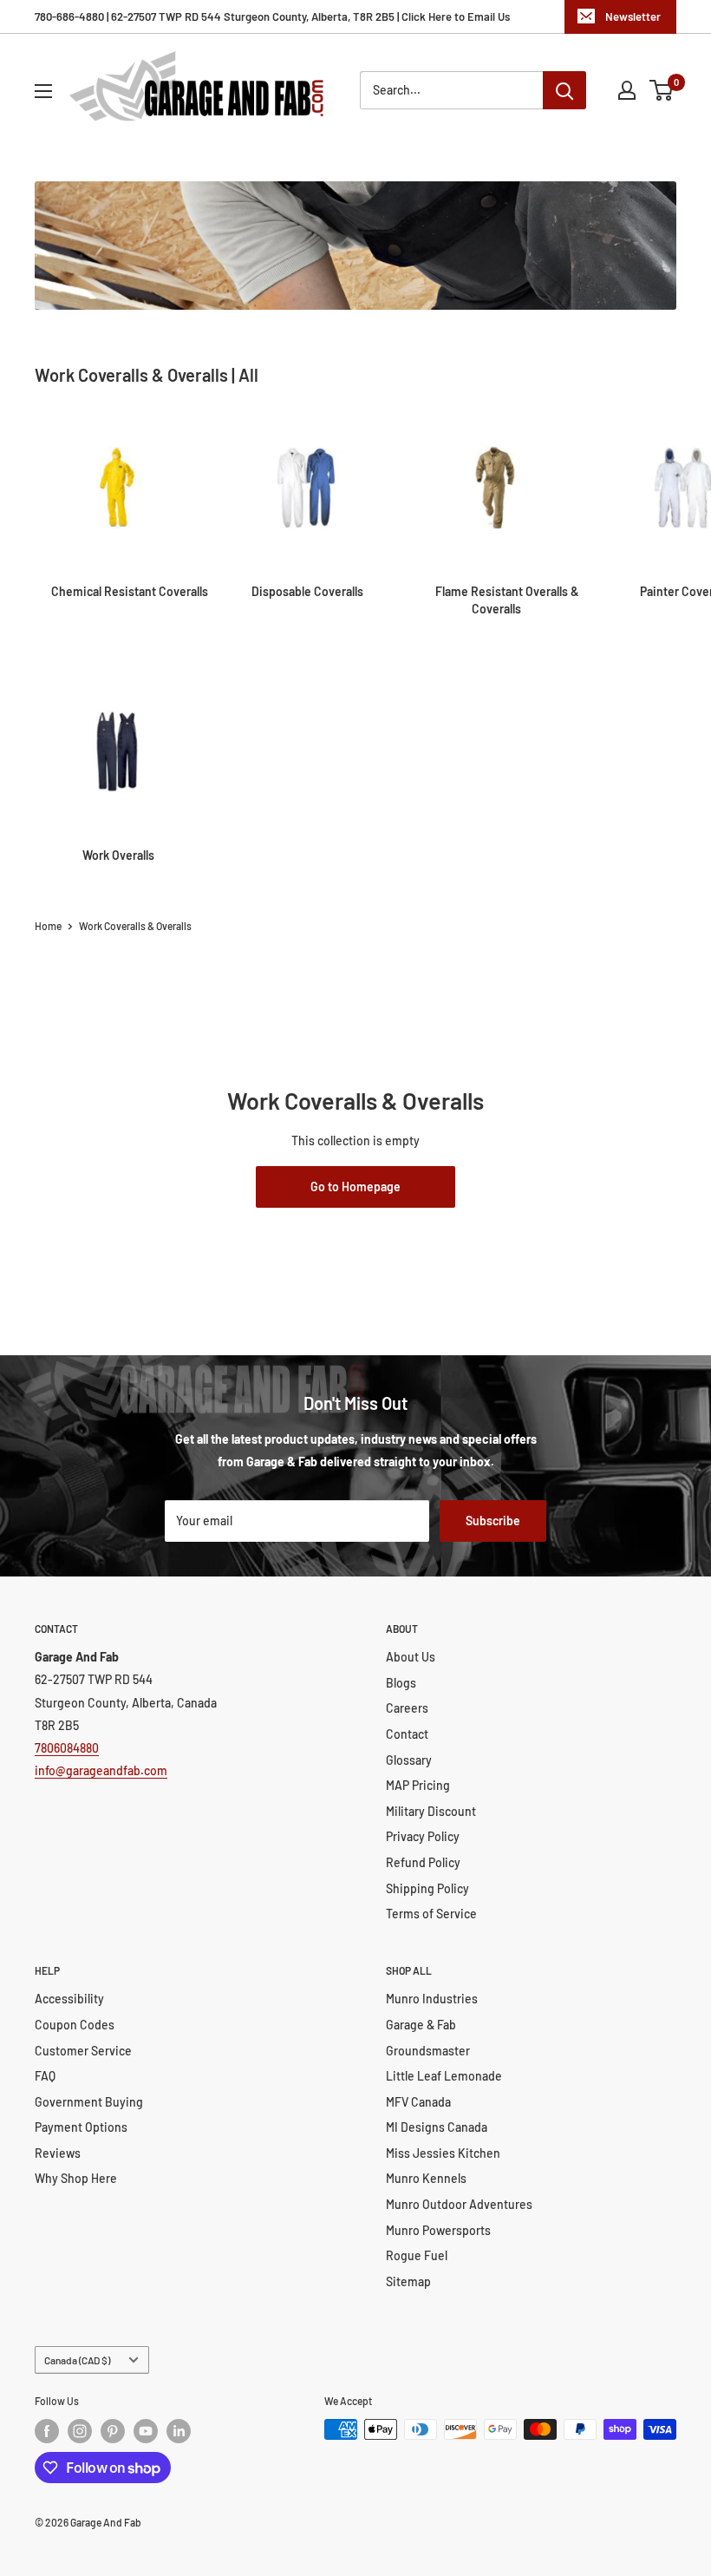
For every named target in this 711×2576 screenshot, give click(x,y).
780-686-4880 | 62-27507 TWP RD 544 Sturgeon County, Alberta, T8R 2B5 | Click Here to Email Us (272, 16)
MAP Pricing (418, 1785)
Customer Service (83, 2051)
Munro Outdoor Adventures (459, 2204)
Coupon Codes (75, 2025)
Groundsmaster (428, 2051)
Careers (407, 1708)
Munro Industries (432, 1999)
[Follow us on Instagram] (80, 2431)
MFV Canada (418, 2102)
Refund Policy (423, 1862)
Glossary (409, 1760)
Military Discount (431, 1811)
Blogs (401, 1683)
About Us (411, 1657)
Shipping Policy (427, 1888)
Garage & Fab (421, 2025)
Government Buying (89, 2102)
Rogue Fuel (417, 2255)
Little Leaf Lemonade (444, 2076)
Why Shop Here (76, 2178)
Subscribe (493, 1521)
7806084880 (67, 1748)
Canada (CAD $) (77, 2360)
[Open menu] (43, 91)
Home (48, 926)
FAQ (45, 2076)
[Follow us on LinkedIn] (179, 2431)
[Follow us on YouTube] (146, 2431)
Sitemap (408, 2281)
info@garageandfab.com (101, 1770)
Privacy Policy (423, 1836)
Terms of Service (431, 1914)
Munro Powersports (438, 2230)
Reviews (58, 2153)
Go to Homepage (355, 1186)
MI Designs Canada (437, 2127)
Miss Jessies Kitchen (443, 2153)
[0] (662, 90)
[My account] (627, 90)
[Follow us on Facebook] (47, 2431)
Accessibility (69, 1999)
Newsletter (633, 16)
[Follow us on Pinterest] (113, 2431)
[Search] (564, 90)
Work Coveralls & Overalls (135, 926)
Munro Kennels (426, 2178)
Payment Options (81, 2127)
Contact (407, 1734)
